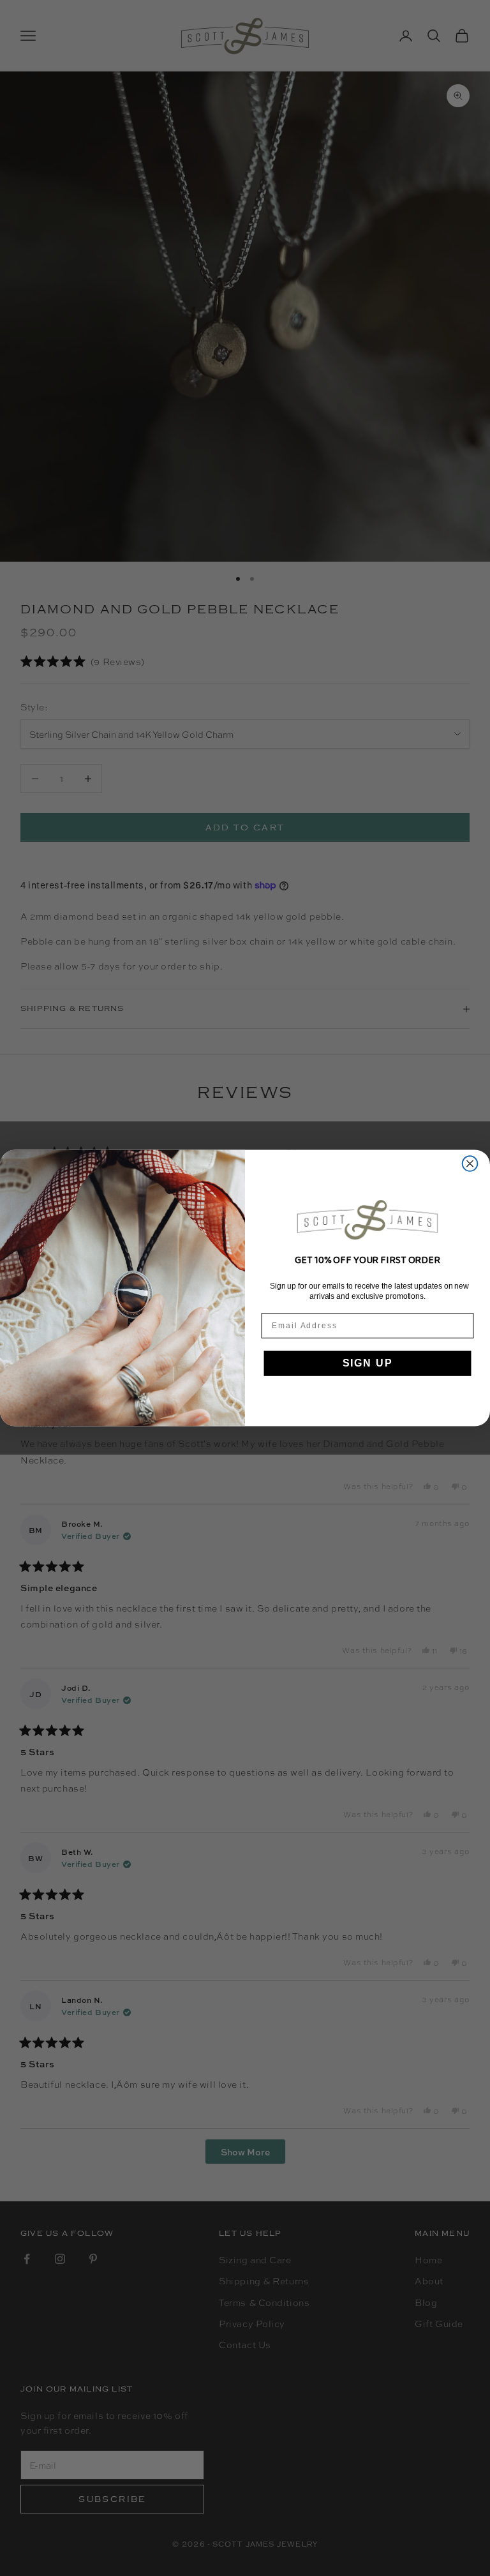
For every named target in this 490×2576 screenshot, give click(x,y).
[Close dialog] (470, 1164)
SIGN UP (368, 1364)
